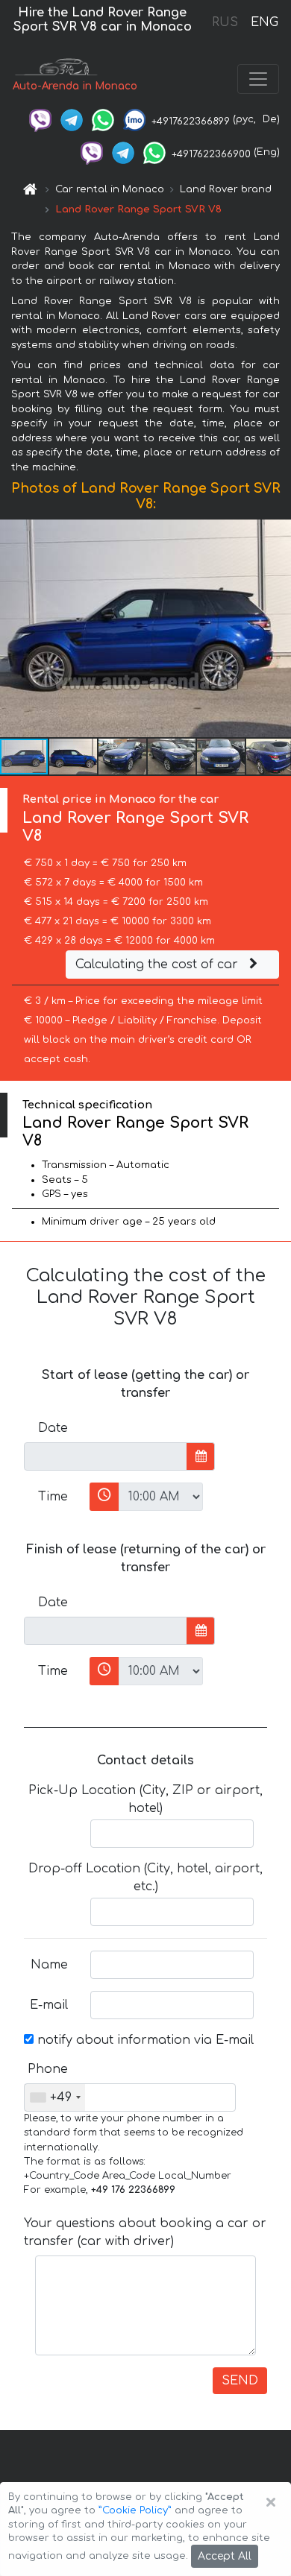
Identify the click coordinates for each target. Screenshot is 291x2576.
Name (49, 1965)
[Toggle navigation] (258, 79)
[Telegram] (72, 119)
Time (53, 1497)
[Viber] (40, 119)
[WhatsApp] (103, 119)
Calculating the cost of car (159, 965)
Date (53, 1428)
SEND (240, 2381)
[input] (106, 1456)
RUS (225, 22)
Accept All (225, 2556)
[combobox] (55, 2097)
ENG (264, 22)
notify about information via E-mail (144, 2040)
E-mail (49, 2005)
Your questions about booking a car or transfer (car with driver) (145, 2232)
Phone (48, 2069)
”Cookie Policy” (135, 2510)
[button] (74, 757)
